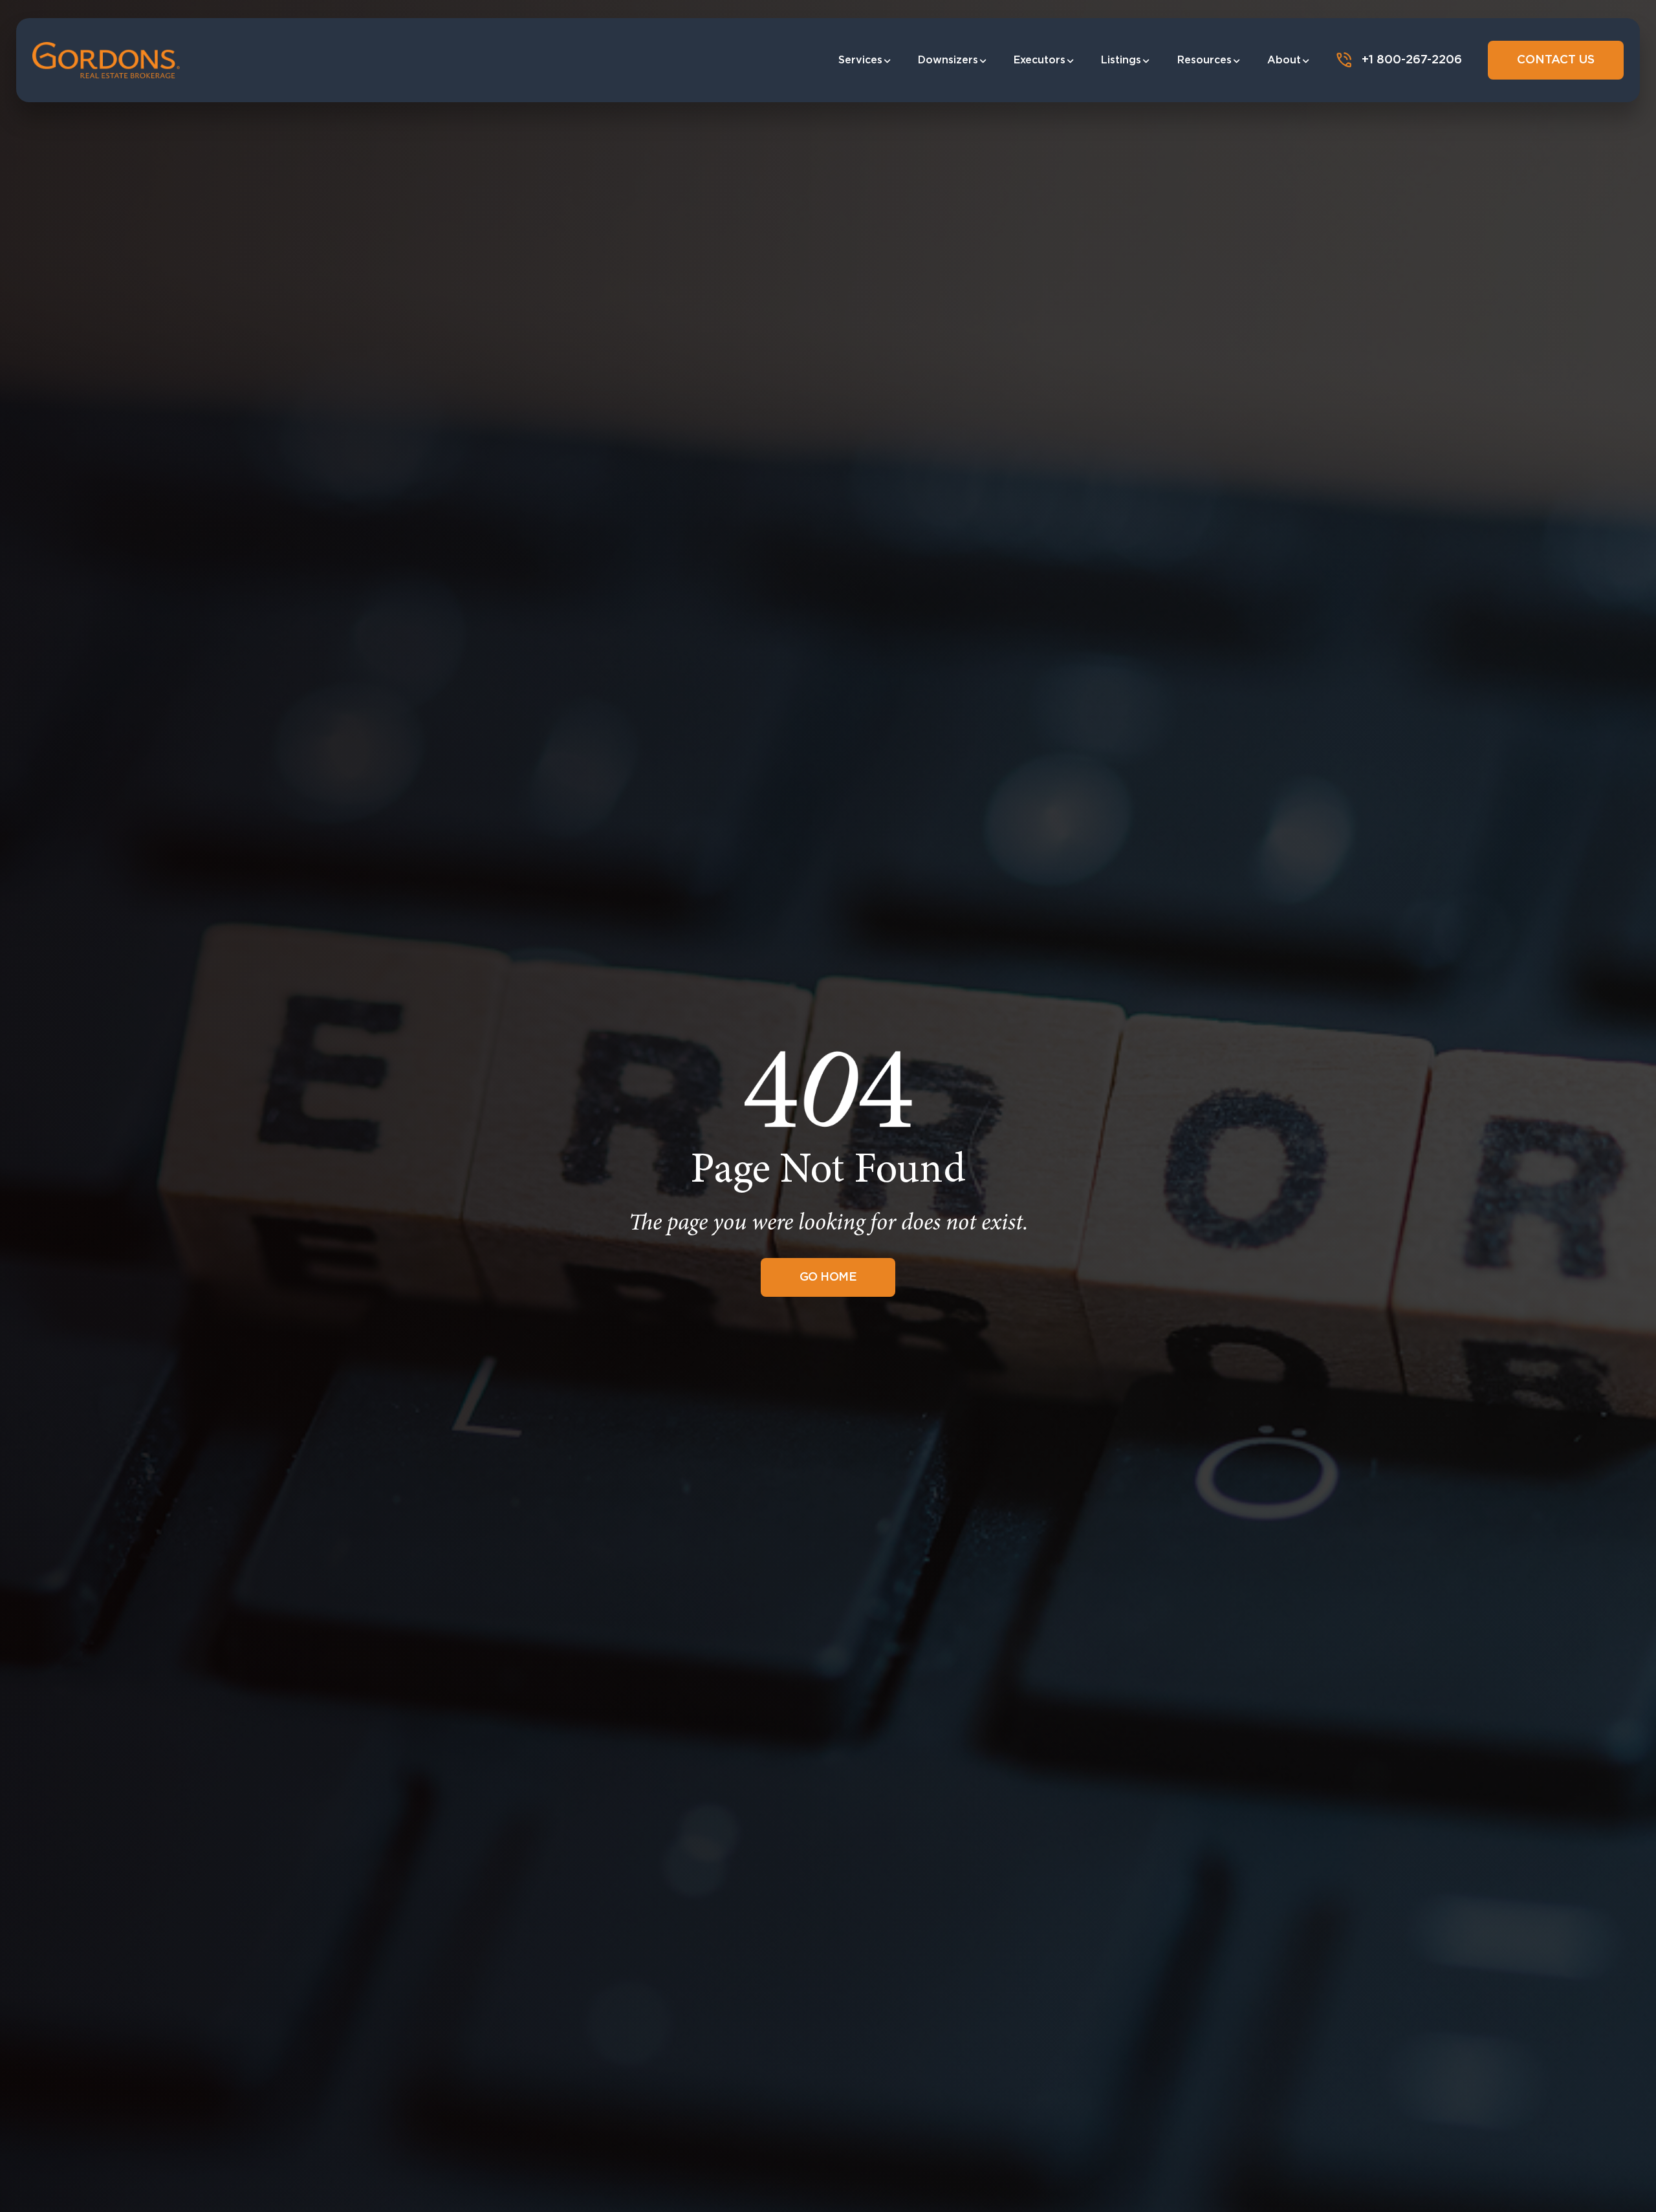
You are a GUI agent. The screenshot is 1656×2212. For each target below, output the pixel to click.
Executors (1040, 60)
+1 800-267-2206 (1412, 60)
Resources (1204, 60)
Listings (1121, 60)
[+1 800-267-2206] (1344, 60)
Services (860, 60)
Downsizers (948, 60)
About (1284, 60)
